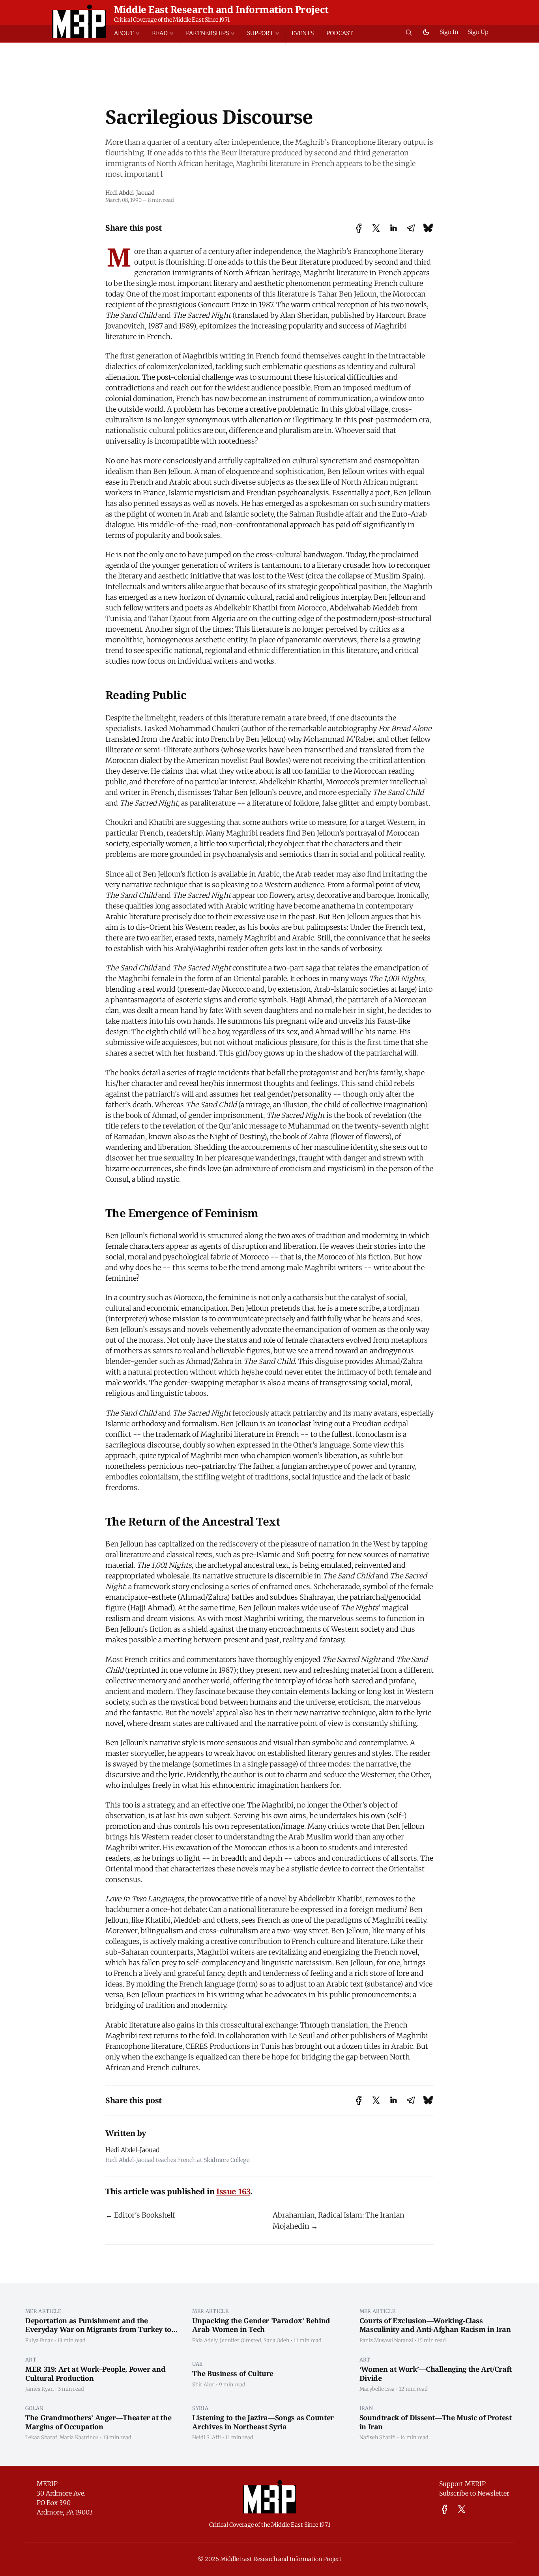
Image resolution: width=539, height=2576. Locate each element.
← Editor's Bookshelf (140, 2215)
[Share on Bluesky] (428, 228)
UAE (197, 2364)
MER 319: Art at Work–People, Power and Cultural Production (95, 2374)
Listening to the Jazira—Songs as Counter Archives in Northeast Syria (263, 2422)
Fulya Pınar (39, 2340)
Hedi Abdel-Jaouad (130, 193)
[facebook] (444, 2509)
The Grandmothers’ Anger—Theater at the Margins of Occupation (98, 2422)
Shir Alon (203, 2384)
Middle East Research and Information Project (221, 9)
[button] (130, 33)
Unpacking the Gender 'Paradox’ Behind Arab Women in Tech (261, 2325)
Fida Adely (205, 2340)
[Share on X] (376, 228)
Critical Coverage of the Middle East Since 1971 (172, 20)
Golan (35, 2408)
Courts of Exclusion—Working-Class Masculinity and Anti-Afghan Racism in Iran (435, 2325)
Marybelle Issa (377, 2389)
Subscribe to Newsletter (474, 2493)
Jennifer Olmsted (240, 2340)
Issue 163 (233, 2191)
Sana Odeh (276, 2340)
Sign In (449, 32)
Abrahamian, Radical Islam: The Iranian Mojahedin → (339, 2221)
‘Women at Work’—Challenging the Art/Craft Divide (436, 2374)
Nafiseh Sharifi (378, 2437)
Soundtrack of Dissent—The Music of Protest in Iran (436, 2422)
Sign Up (478, 32)
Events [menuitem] (303, 33)
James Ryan (39, 2389)
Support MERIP (462, 2484)
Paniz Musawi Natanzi (386, 2340)
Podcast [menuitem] (340, 33)
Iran (366, 2408)
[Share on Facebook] (359, 228)
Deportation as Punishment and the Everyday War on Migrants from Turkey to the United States (98, 2329)
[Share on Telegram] (411, 228)
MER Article (43, 2311)
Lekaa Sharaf (41, 2437)
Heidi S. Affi (207, 2437)
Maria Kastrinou (79, 2437)
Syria (200, 2408)
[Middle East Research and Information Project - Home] (79, 21)
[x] (462, 2509)
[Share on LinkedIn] (393, 228)
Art (31, 2360)
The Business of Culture (233, 2373)
